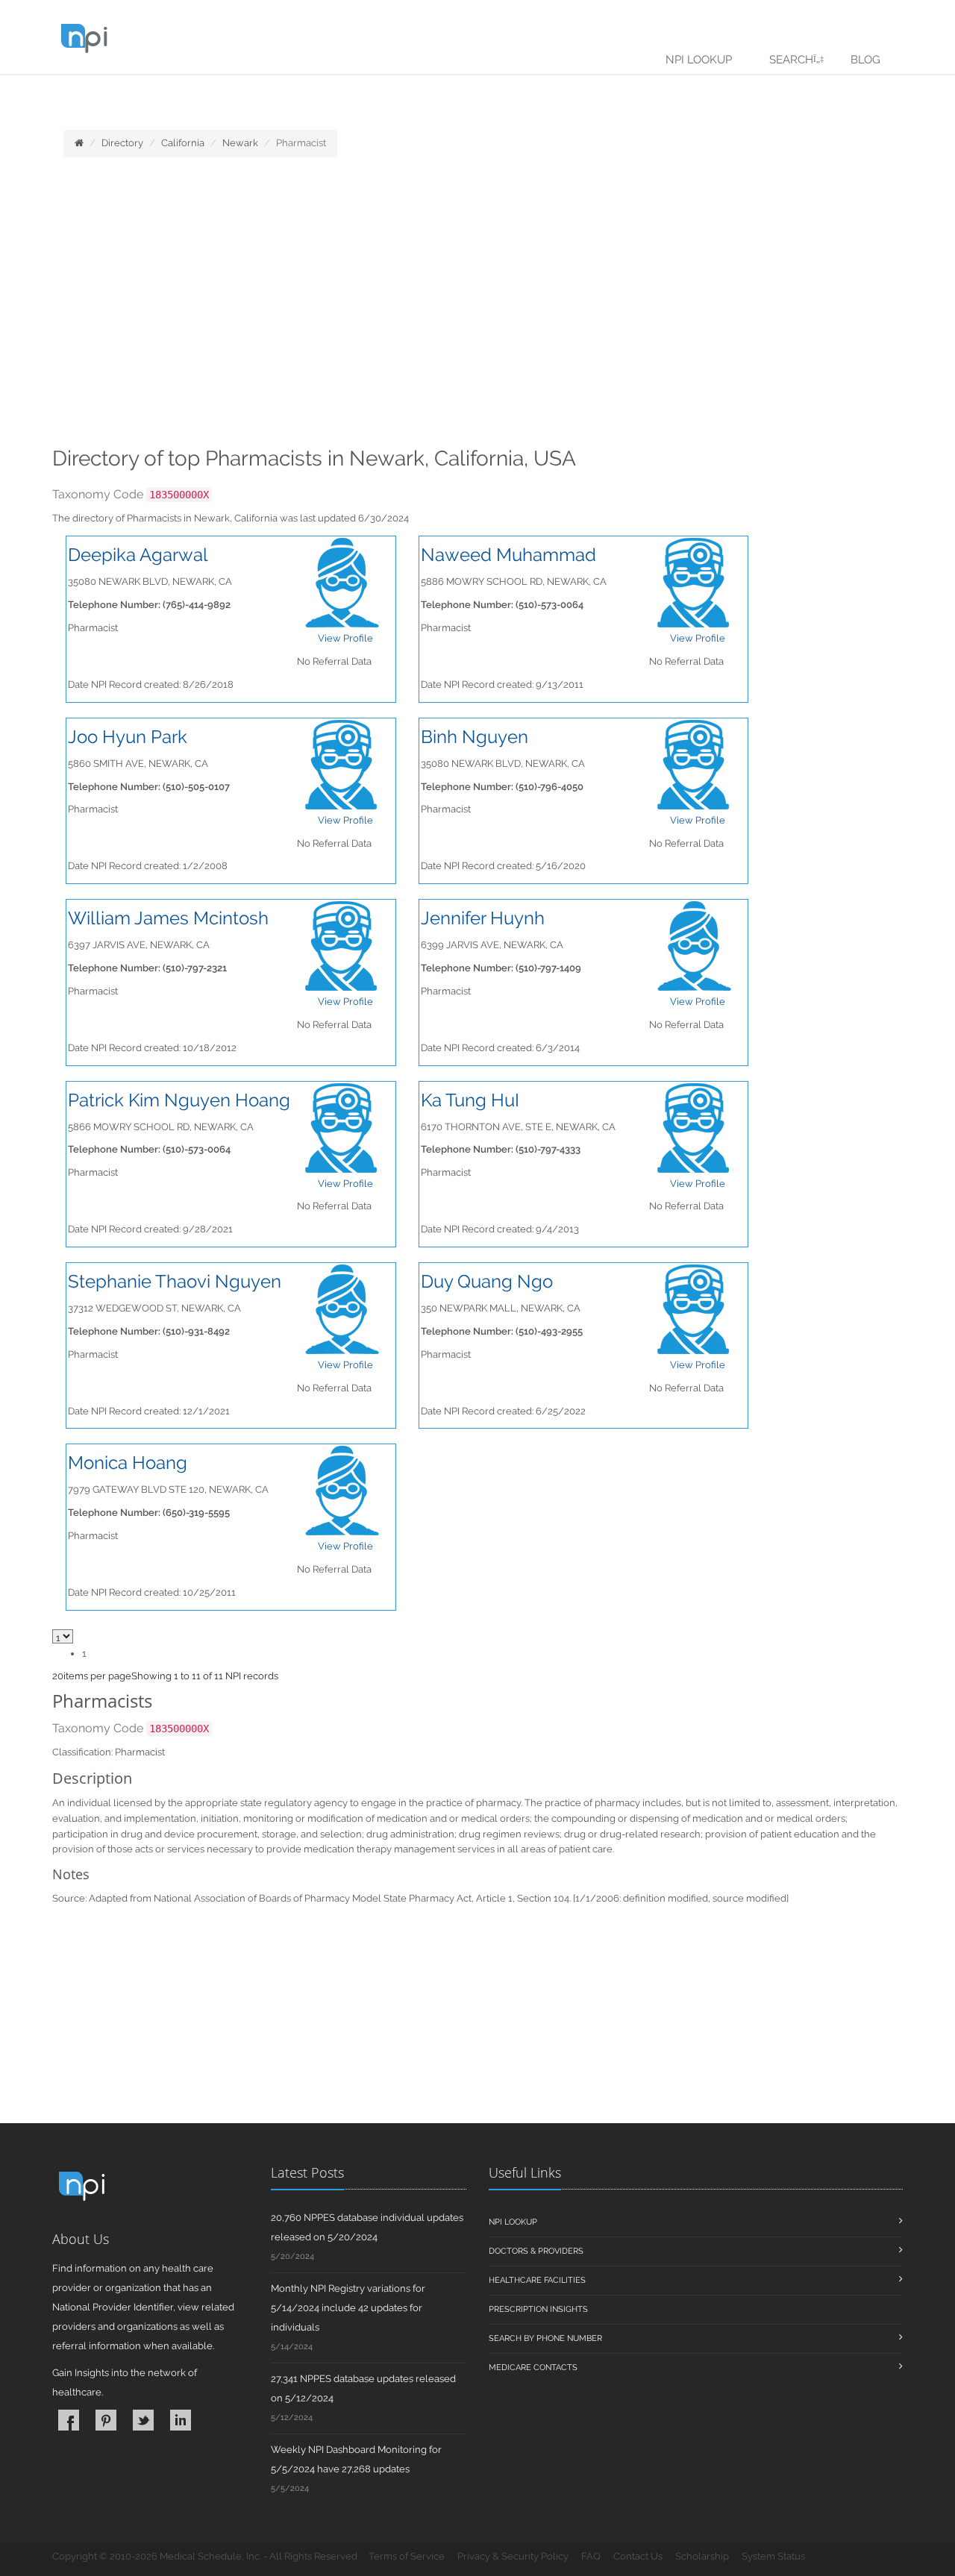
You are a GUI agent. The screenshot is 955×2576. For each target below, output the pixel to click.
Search (791, 60)
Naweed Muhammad (508, 555)
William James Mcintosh (168, 918)
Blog (865, 60)
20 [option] (58, 1676)
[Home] (79, 143)
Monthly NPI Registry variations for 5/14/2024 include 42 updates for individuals (348, 2308)
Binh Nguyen (475, 737)
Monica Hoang (128, 1463)
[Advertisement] (477, 307)
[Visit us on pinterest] (106, 2420)
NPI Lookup (699, 60)
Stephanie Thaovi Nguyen (175, 1281)
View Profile (345, 638)
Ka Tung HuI (470, 1100)
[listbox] (58, 1676)
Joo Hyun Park (128, 737)
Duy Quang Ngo (487, 1281)
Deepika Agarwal (138, 555)
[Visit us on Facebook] (69, 2420)
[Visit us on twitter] (143, 2420)
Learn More (329, 94)
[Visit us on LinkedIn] (181, 2420)
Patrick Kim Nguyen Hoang (179, 1100)
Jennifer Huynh (483, 918)
